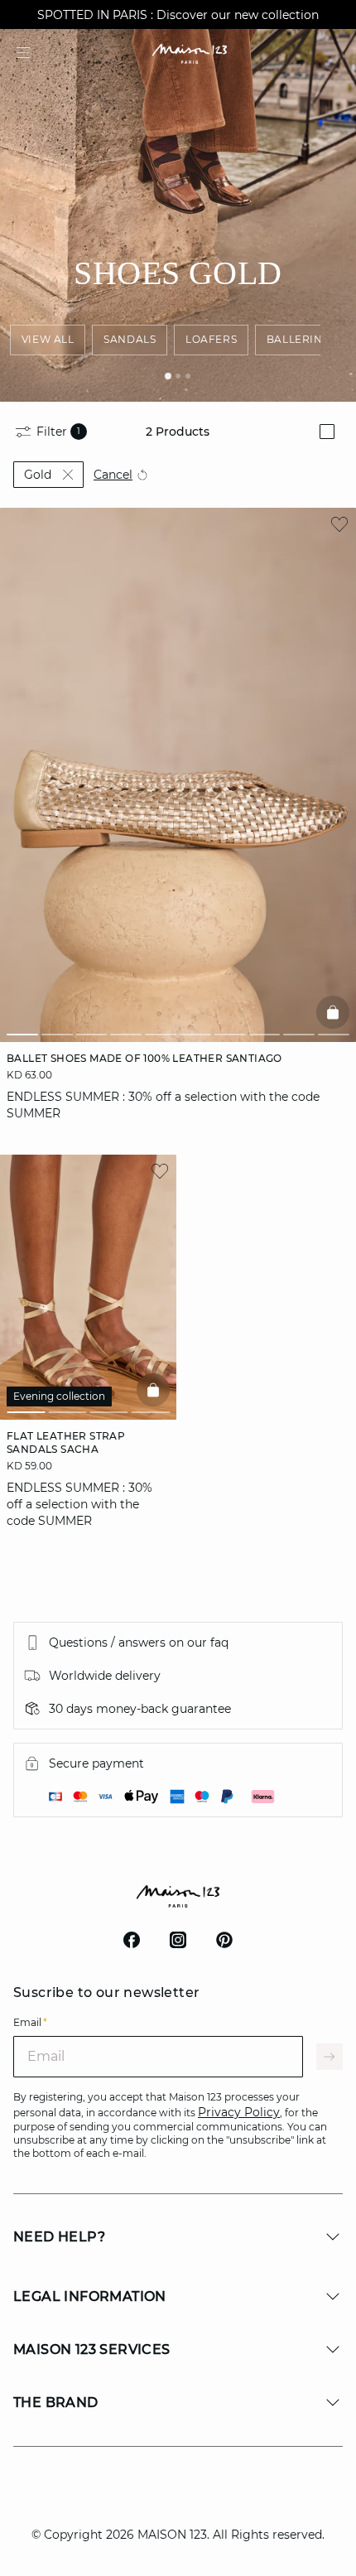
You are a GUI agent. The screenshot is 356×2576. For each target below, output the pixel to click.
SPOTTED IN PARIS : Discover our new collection (178, 15)
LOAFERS (211, 339)
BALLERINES (301, 339)
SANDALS (130, 339)
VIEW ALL (48, 339)
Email (30, 2022)
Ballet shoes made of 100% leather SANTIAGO (144, 1058)
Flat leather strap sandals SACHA (66, 1442)
